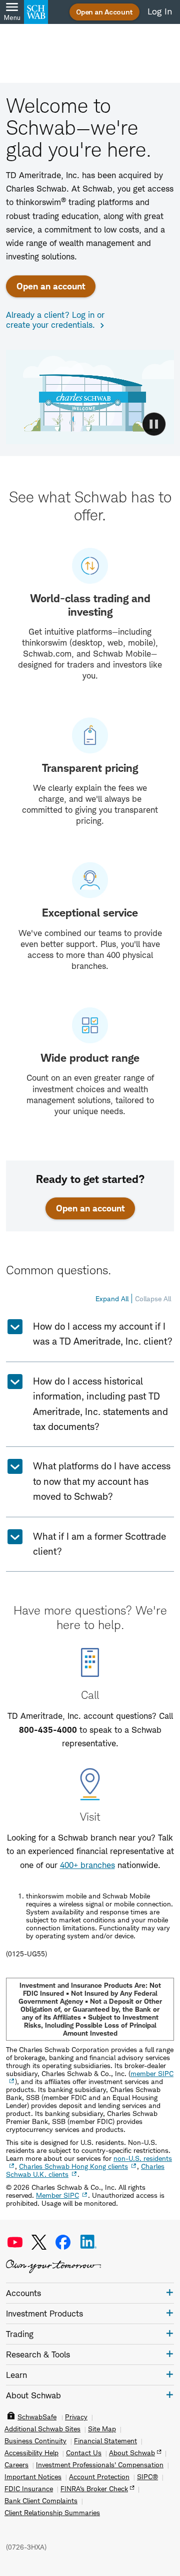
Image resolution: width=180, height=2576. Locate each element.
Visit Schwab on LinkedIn (88, 2242)
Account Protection (99, 2477)
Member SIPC (57, 2195)
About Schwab (132, 2453)
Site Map (102, 2429)
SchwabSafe (37, 2417)
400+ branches (87, 1865)
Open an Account (104, 12)
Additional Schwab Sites (42, 2429)
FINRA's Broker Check (94, 2489)
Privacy (76, 2417)
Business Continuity (35, 2441)
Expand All (112, 1298)
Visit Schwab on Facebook (63, 2242)
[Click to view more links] (170, 2292)
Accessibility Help (31, 2453)
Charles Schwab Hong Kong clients (73, 2166)
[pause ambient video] (154, 424)
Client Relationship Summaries (52, 2513)
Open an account (51, 286)
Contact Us (84, 2453)
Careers (16, 2465)
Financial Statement (105, 2441)
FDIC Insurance (29, 2489)
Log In (160, 11)
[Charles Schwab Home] (36, 12)
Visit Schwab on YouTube (15, 2242)
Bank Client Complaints (41, 2501)
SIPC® (147, 2477)
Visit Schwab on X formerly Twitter (39, 2242)
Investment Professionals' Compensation (100, 2465)
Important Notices (33, 2477)
